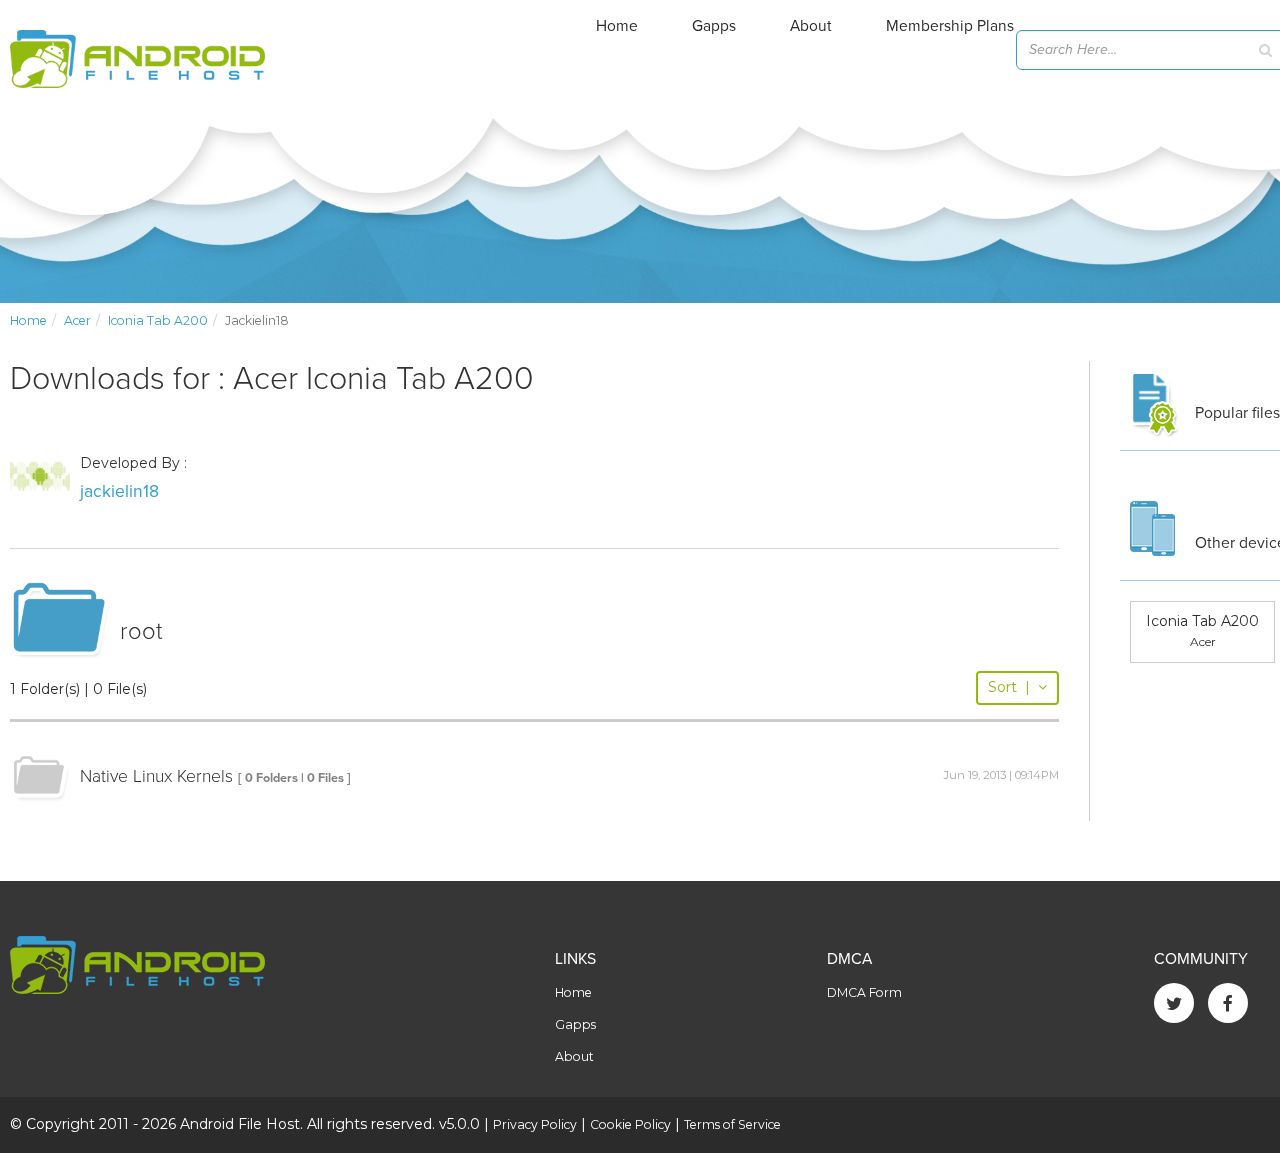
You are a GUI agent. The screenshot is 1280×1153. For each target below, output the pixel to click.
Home (617, 26)
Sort (1009, 687)
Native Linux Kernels (156, 776)
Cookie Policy (630, 1124)
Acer (77, 320)
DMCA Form (864, 992)
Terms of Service (732, 1124)
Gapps (714, 26)
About (811, 26)
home (28, 320)
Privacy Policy (535, 1124)
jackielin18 (119, 491)
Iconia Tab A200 (158, 320)
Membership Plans (950, 26)
